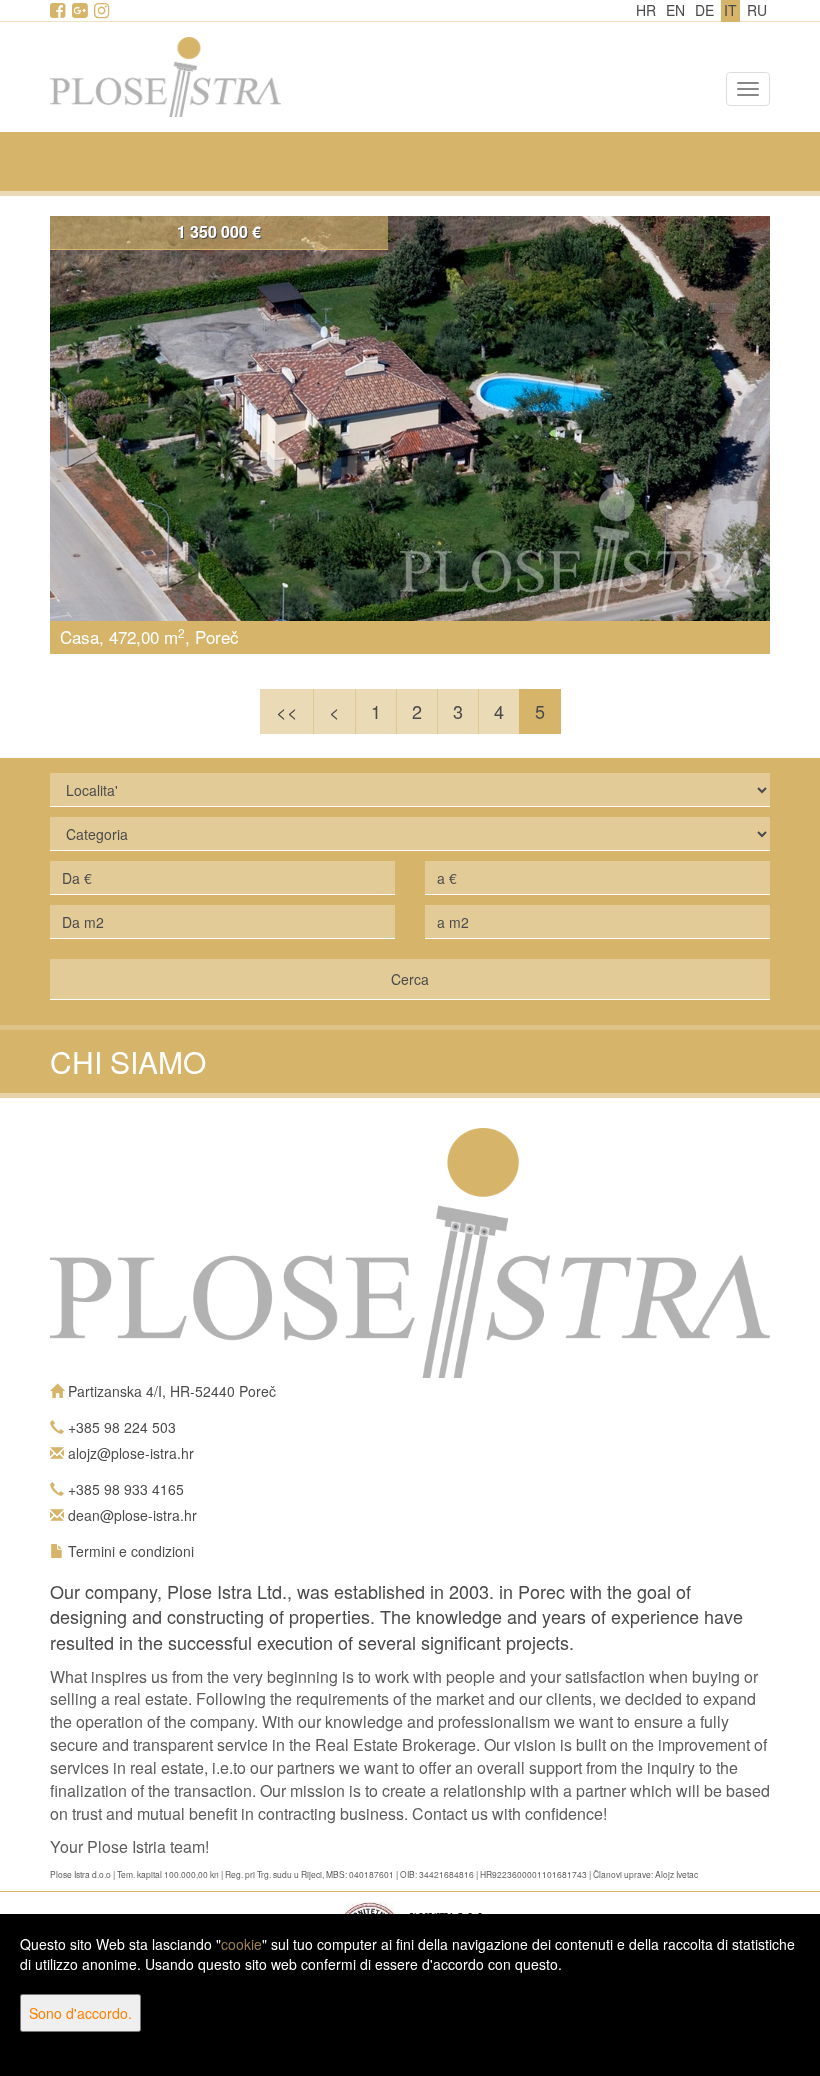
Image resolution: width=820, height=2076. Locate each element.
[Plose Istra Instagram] (103, 11)
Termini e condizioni (131, 1551)
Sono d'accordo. (80, 2013)
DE (704, 10)
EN (675, 10)
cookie (241, 1944)
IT (730, 10)
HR (646, 10)
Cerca (410, 979)
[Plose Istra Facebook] (59, 11)
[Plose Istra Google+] (81, 11)
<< (287, 711)
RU (757, 10)
